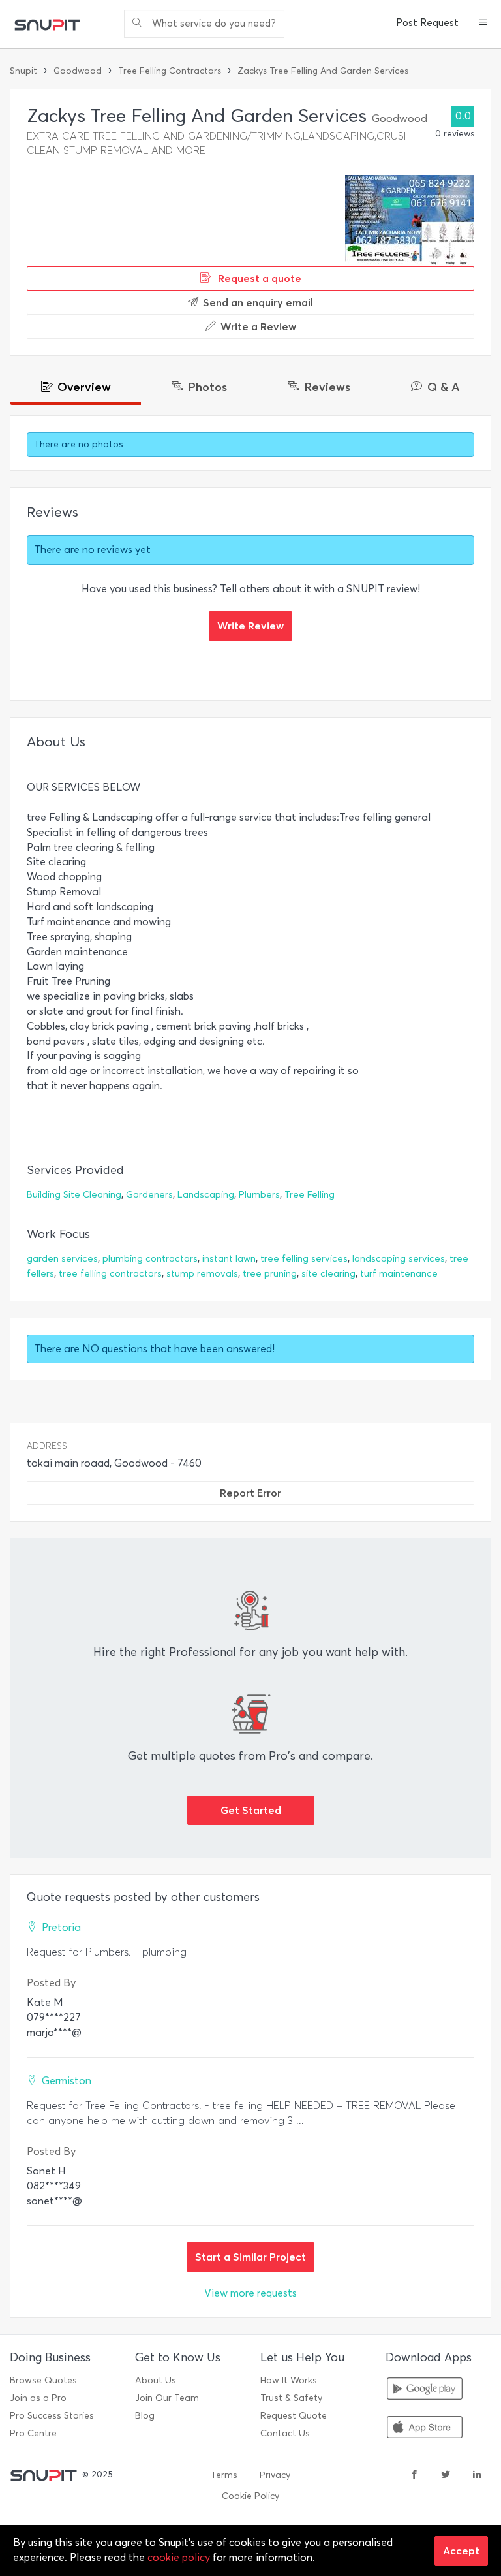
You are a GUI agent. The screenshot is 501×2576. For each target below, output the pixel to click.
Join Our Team (167, 2398)
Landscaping (206, 1195)
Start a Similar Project (250, 2257)
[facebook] (414, 2475)
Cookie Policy (250, 2496)
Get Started (251, 1810)
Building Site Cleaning (74, 1195)
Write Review (250, 626)
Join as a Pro (38, 2398)
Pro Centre (33, 2433)
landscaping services (399, 1259)
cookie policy (179, 2557)
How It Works (289, 2380)
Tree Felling (310, 1195)
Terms (224, 2475)
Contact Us (285, 2433)
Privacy (275, 2475)
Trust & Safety (291, 2398)
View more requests (250, 2293)
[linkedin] (477, 2475)
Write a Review (258, 326)
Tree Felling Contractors (170, 71)
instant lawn (229, 1259)
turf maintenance (399, 1274)
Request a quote (258, 278)
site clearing (328, 1274)
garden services (62, 1259)
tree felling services (304, 1259)
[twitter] (446, 2475)
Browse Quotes (43, 2380)
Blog (145, 2416)
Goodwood (78, 71)
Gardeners (149, 1195)
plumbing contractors (150, 1259)
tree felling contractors (110, 1274)
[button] (483, 24)
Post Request (427, 23)
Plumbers (259, 1195)
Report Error (250, 1493)
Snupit (23, 71)
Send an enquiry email (258, 302)
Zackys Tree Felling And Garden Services (323, 71)
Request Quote (294, 2416)
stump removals (202, 1274)
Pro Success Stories (52, 2416)
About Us (156, 2380)
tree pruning (270, 1274)
